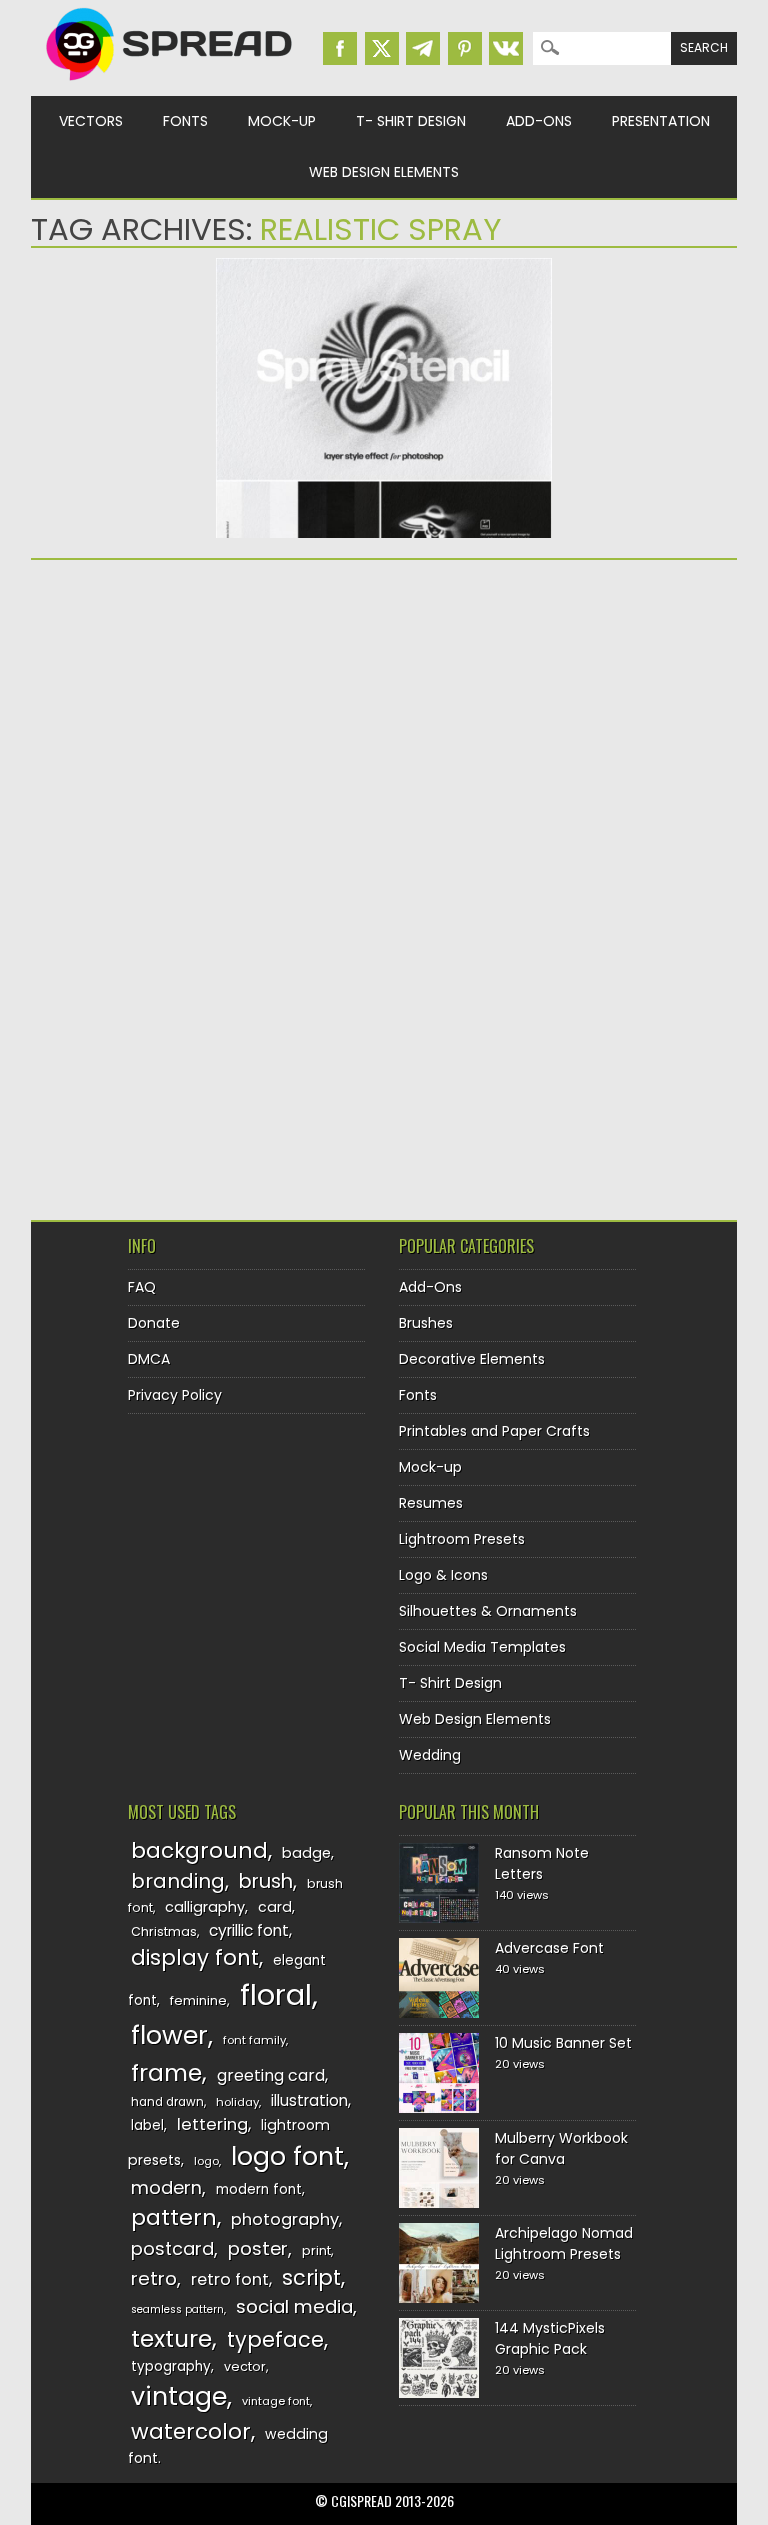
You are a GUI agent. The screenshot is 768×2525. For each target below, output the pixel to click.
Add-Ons (539, 121)
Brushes (426, 1323)
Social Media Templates (482, 1647)
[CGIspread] (170, 85)
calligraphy (205, 1907)
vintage (179, 2396)
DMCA (149, 1359)
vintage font (276, 2401)
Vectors (91, 121)
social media (294, 2306)
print (316, 2250)
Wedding (430, 1755)
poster (258, 2248)
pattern (174, 2217)
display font (195, 1957)
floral (276, 1994)
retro (154, 2278)
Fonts (185, 121)
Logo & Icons (443, 1575)
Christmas (164, 1931)
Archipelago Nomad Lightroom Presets (564, 2243)
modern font (259, 2189)
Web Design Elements (384, 172)
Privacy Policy (175, 1395)
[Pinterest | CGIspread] (465, 48)
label (147, 2125)
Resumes (431, 1503)
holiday (237, 2102)
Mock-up (282, 121)
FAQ (142, 1287)
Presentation (661, 121)
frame (166, 2072)
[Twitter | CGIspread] (382, 48)
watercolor (191, 2431)
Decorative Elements (472, 1359)
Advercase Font (549, 1948)
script (311, 2277)
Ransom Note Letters (542, 1863)
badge (306, 1853)
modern (166, 2187)
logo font (287, 2156)
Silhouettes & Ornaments (488, 1611)
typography (171, 2366)
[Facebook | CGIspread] (340, 48)
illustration (309, 2100)
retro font (230, 2279)
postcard (172, 2248)
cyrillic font (249, 1930)
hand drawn (167, 2102)
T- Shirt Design (411, 121)
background (199, 1850)
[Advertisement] (205, 730)
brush (266, 1881)
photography (285, 2219)
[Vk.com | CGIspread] (506, 48)
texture (171, 2338)
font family (254, 2040)
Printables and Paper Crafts (494, 1431)
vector (245, 2366)
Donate (154, 1323)
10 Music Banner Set (563, 2043)
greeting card (271, 2075)
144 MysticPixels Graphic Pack (550, 2338)
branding (178, 1881)
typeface (275, 2339)
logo (206, 2161)
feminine (198, 2000)
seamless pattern (177, 2309)
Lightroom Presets (462, 1539)
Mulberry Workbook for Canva (561, 2148)
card (275, 1907)
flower (169, 2035)
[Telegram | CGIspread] (423, 48)
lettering (212, 2124)
